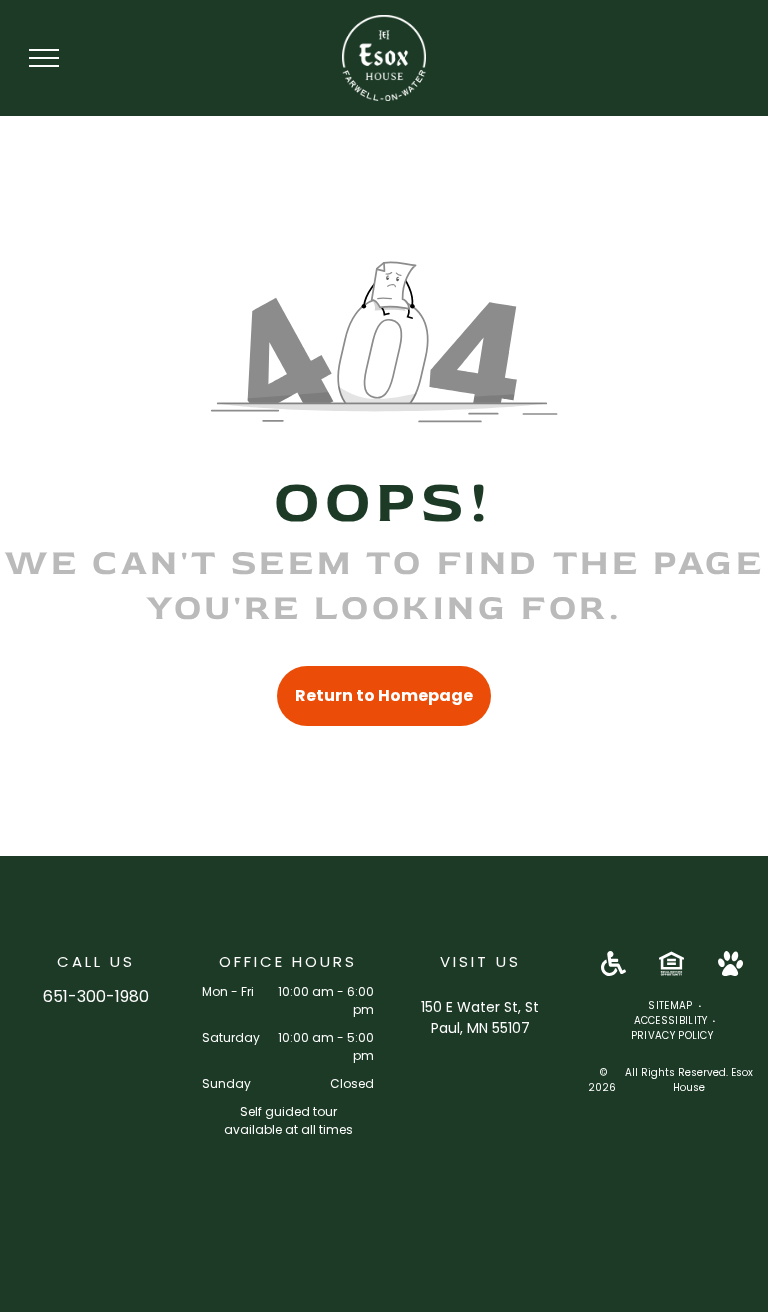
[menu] (44, 58)
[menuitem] (671, 1005)
